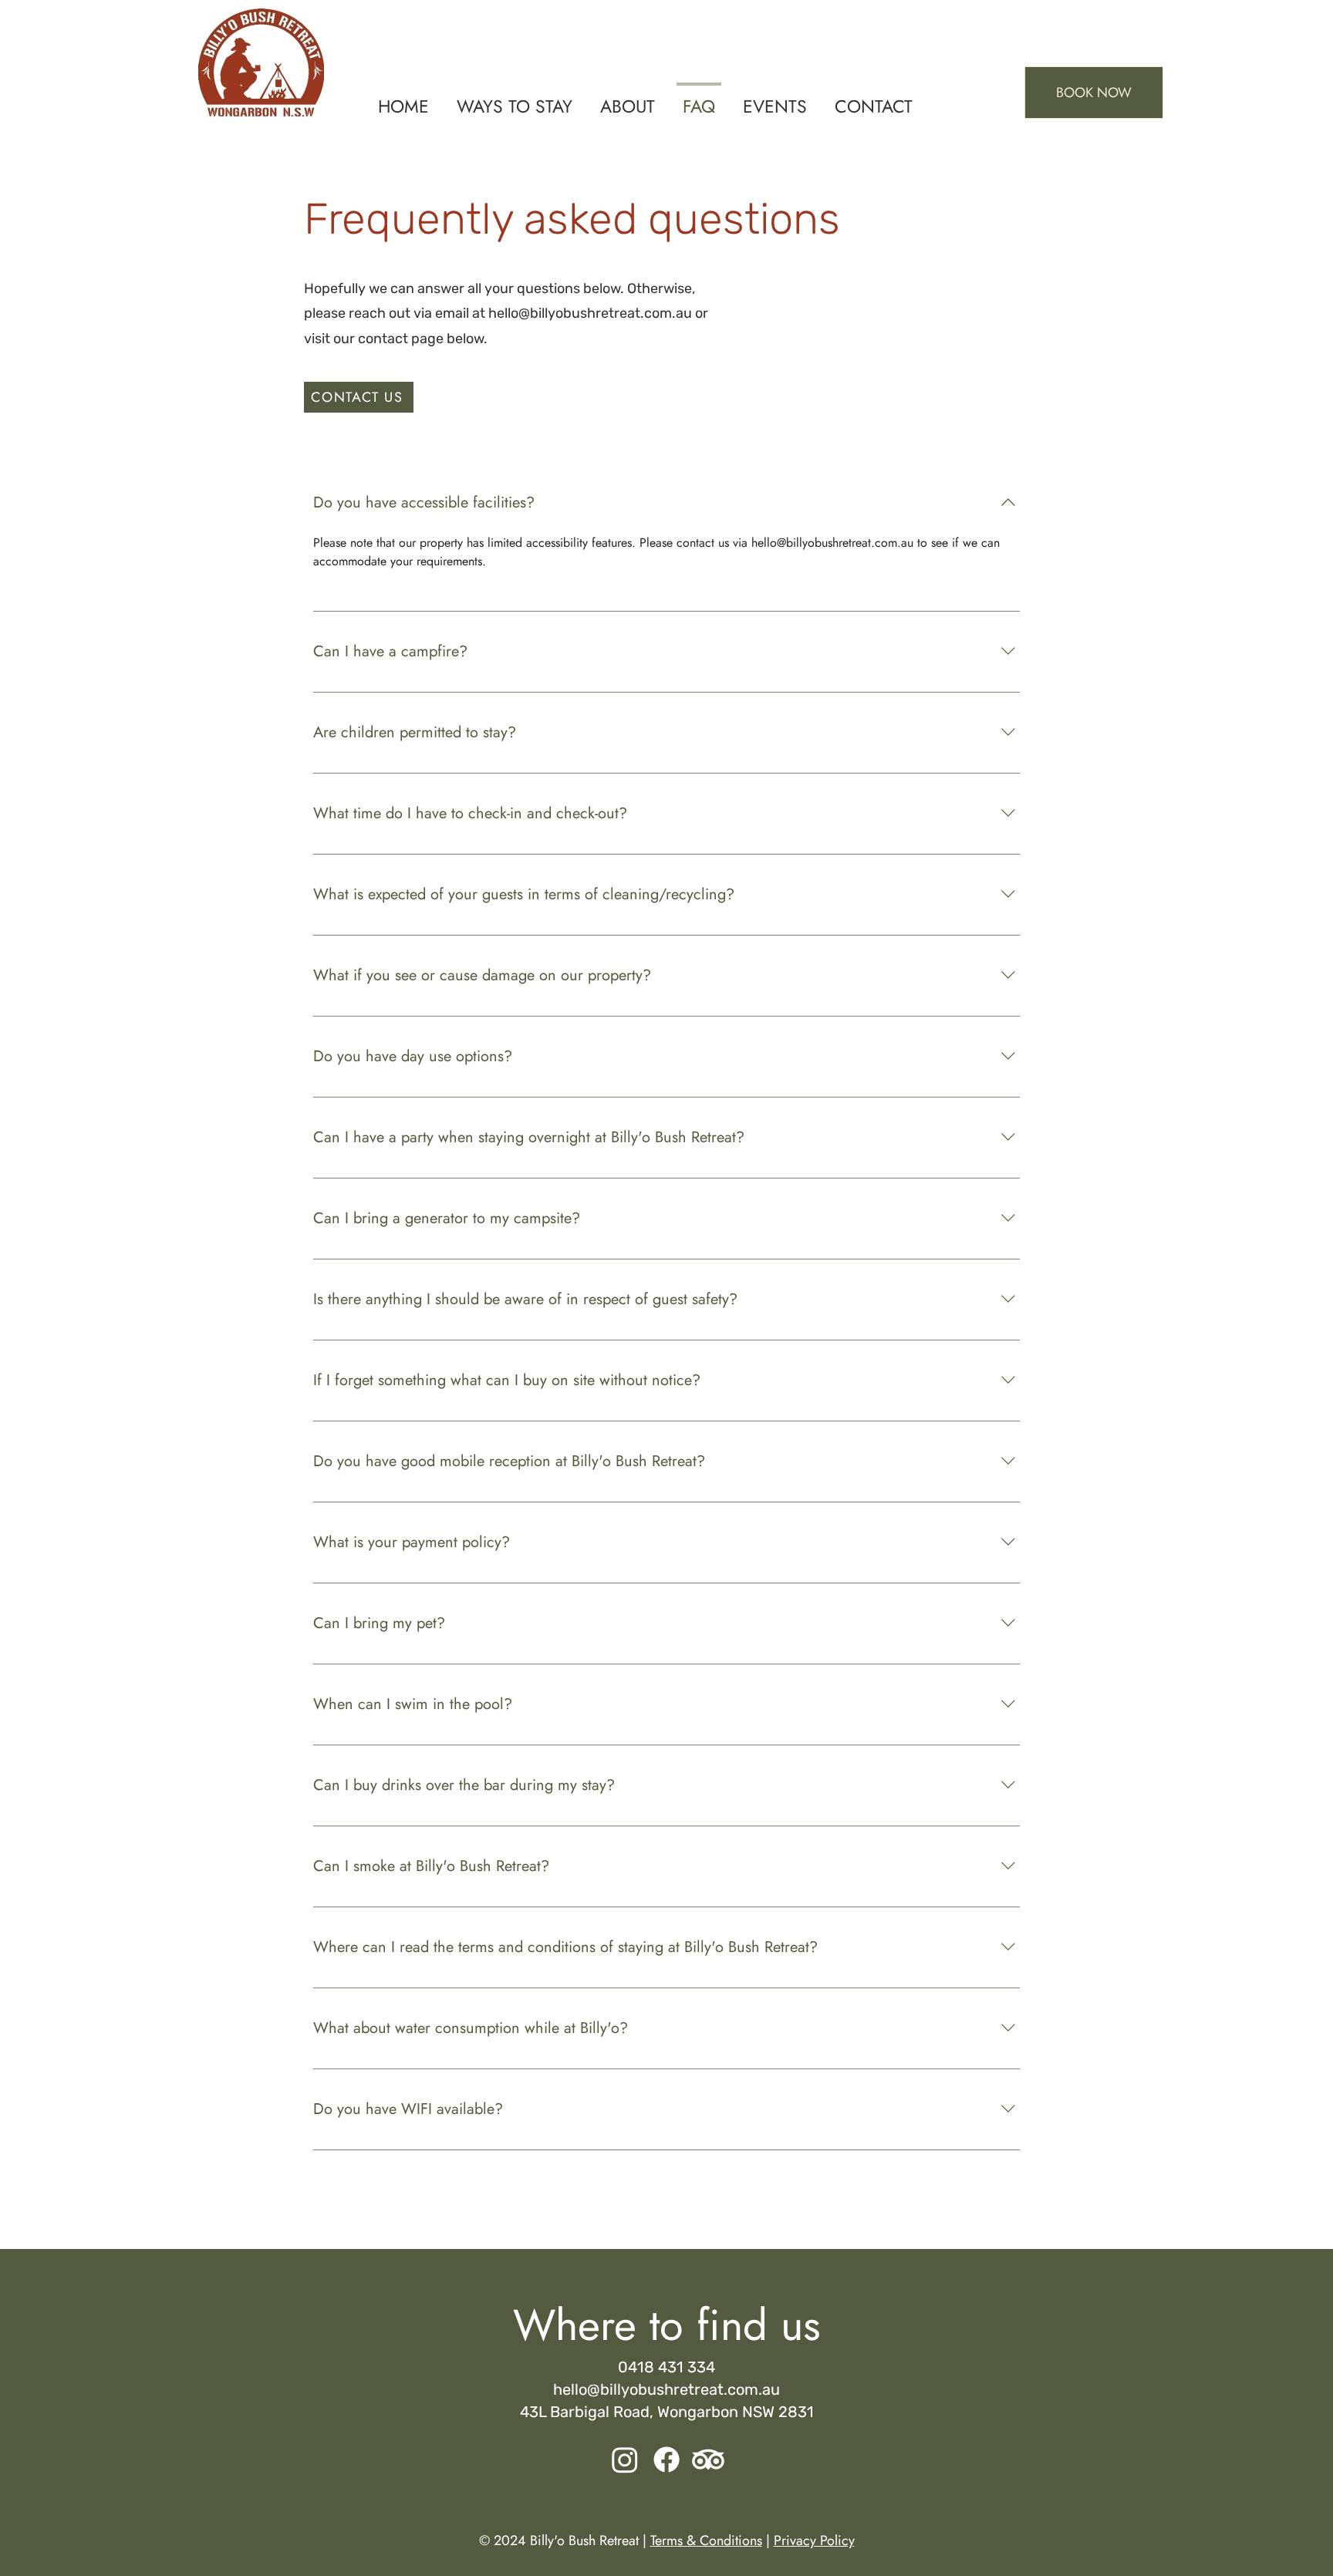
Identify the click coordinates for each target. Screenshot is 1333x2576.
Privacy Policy (814, 2541)
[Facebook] (666, 2460)
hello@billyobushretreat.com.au (590, 313)
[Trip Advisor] (708, 2460)
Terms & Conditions (706, 2541)
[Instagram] (625, 2460)
